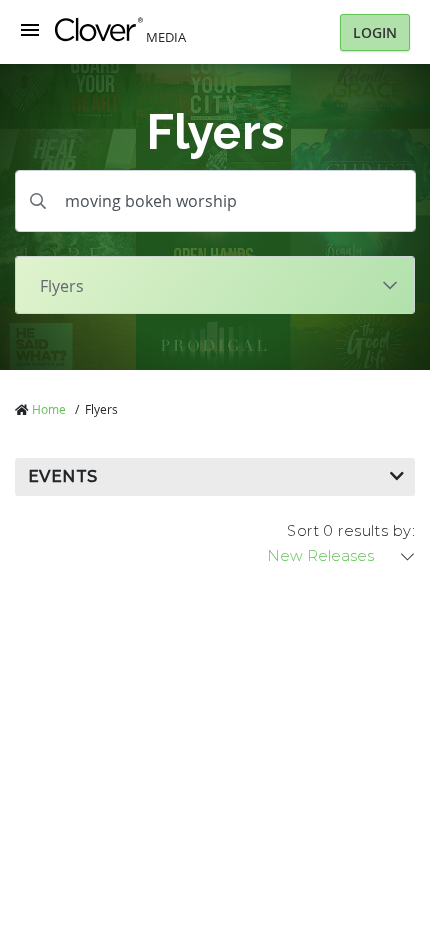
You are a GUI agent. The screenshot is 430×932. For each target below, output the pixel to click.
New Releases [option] (320, 556)
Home (49, 409)
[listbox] (342, 556)
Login (375, 32)
